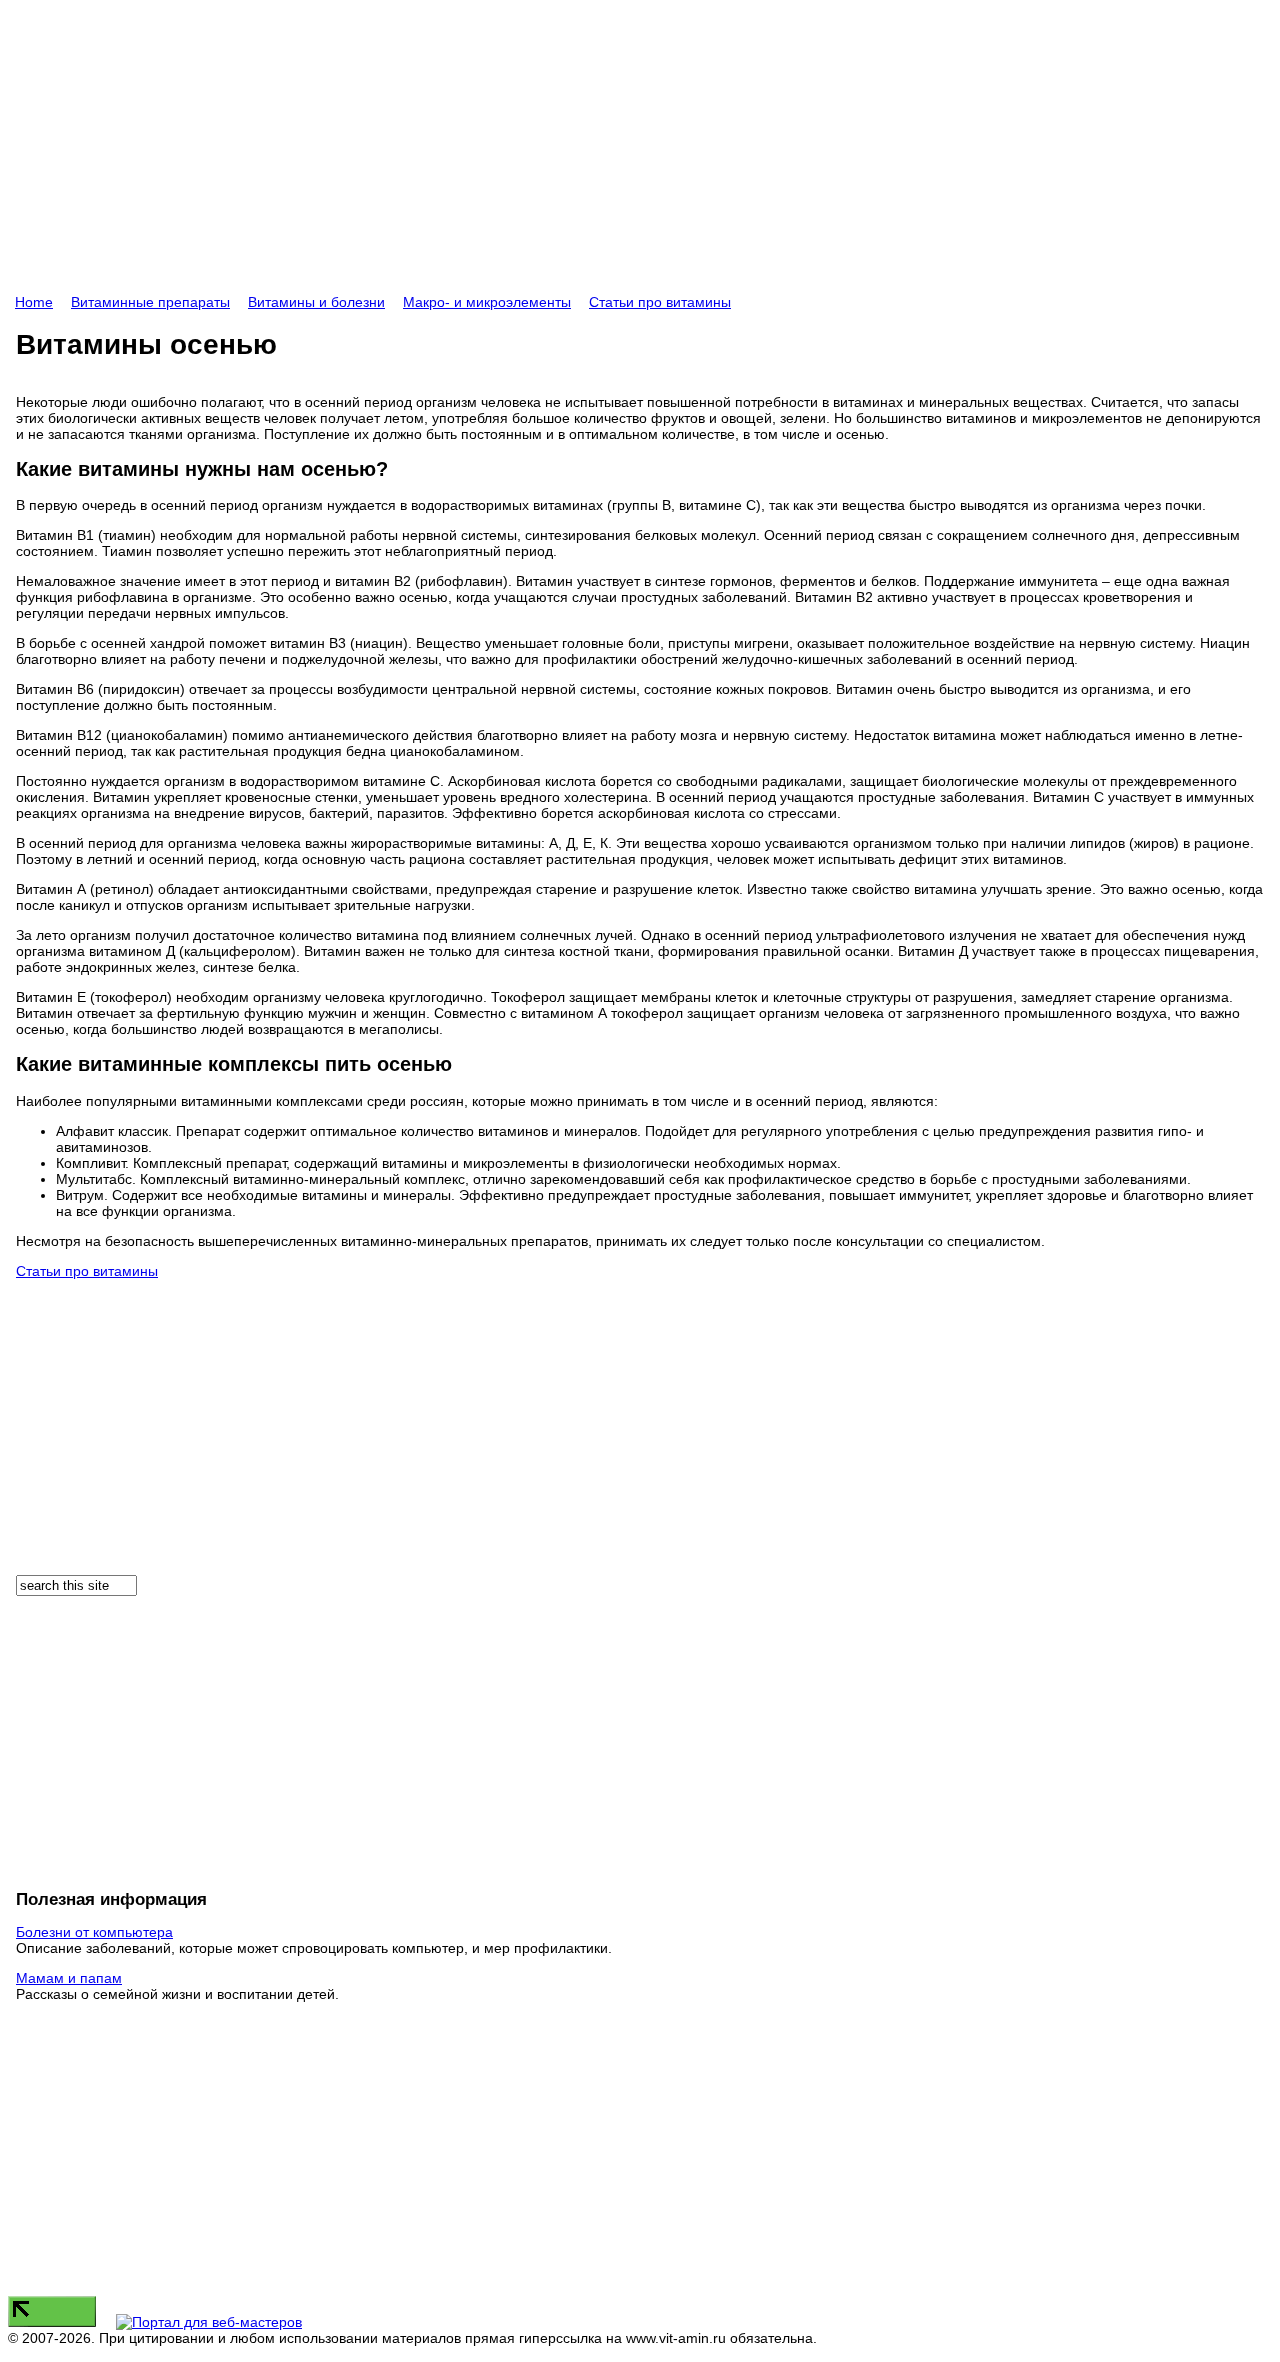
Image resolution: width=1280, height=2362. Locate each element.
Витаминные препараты (150, 302)
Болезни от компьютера (94, 1932)
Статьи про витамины (660, 302)
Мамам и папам (69, 1978)
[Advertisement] (608, 154)
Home (34, 302)
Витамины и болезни (316, 302)
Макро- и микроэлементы (487, 302)
